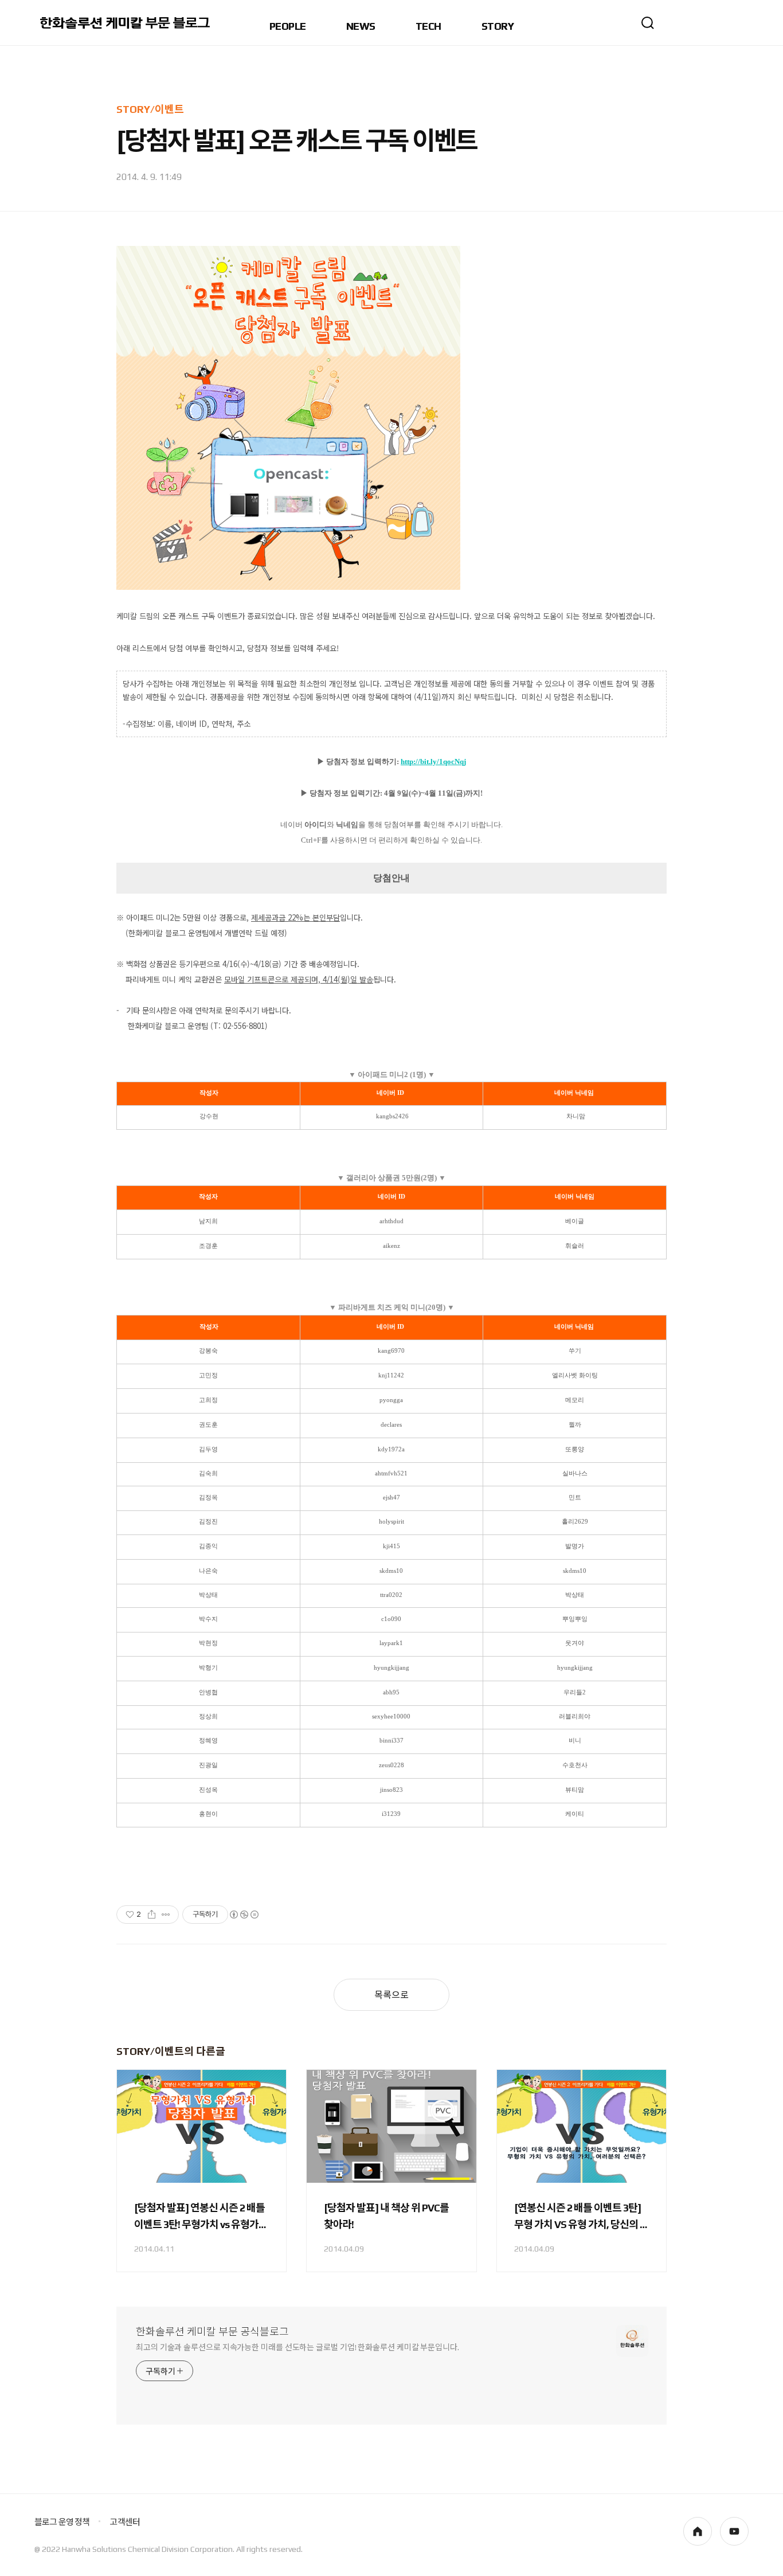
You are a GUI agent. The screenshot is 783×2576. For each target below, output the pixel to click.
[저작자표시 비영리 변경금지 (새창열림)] (244, 1915)
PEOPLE (288, 27)
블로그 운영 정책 (62, 2522)
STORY (498, 27)
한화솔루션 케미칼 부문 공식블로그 (212, 2332)
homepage (698, 2531)
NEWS (361, 27)
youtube (734, 2531)
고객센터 (125, 2522)
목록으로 (391, 1995)
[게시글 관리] (166, 1915)
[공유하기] (152, 1915)
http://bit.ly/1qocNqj (433, 762)
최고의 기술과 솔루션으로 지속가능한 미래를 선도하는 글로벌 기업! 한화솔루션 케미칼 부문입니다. (297, 2347)
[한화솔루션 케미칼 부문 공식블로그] (126, 23)
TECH (428, 27)
